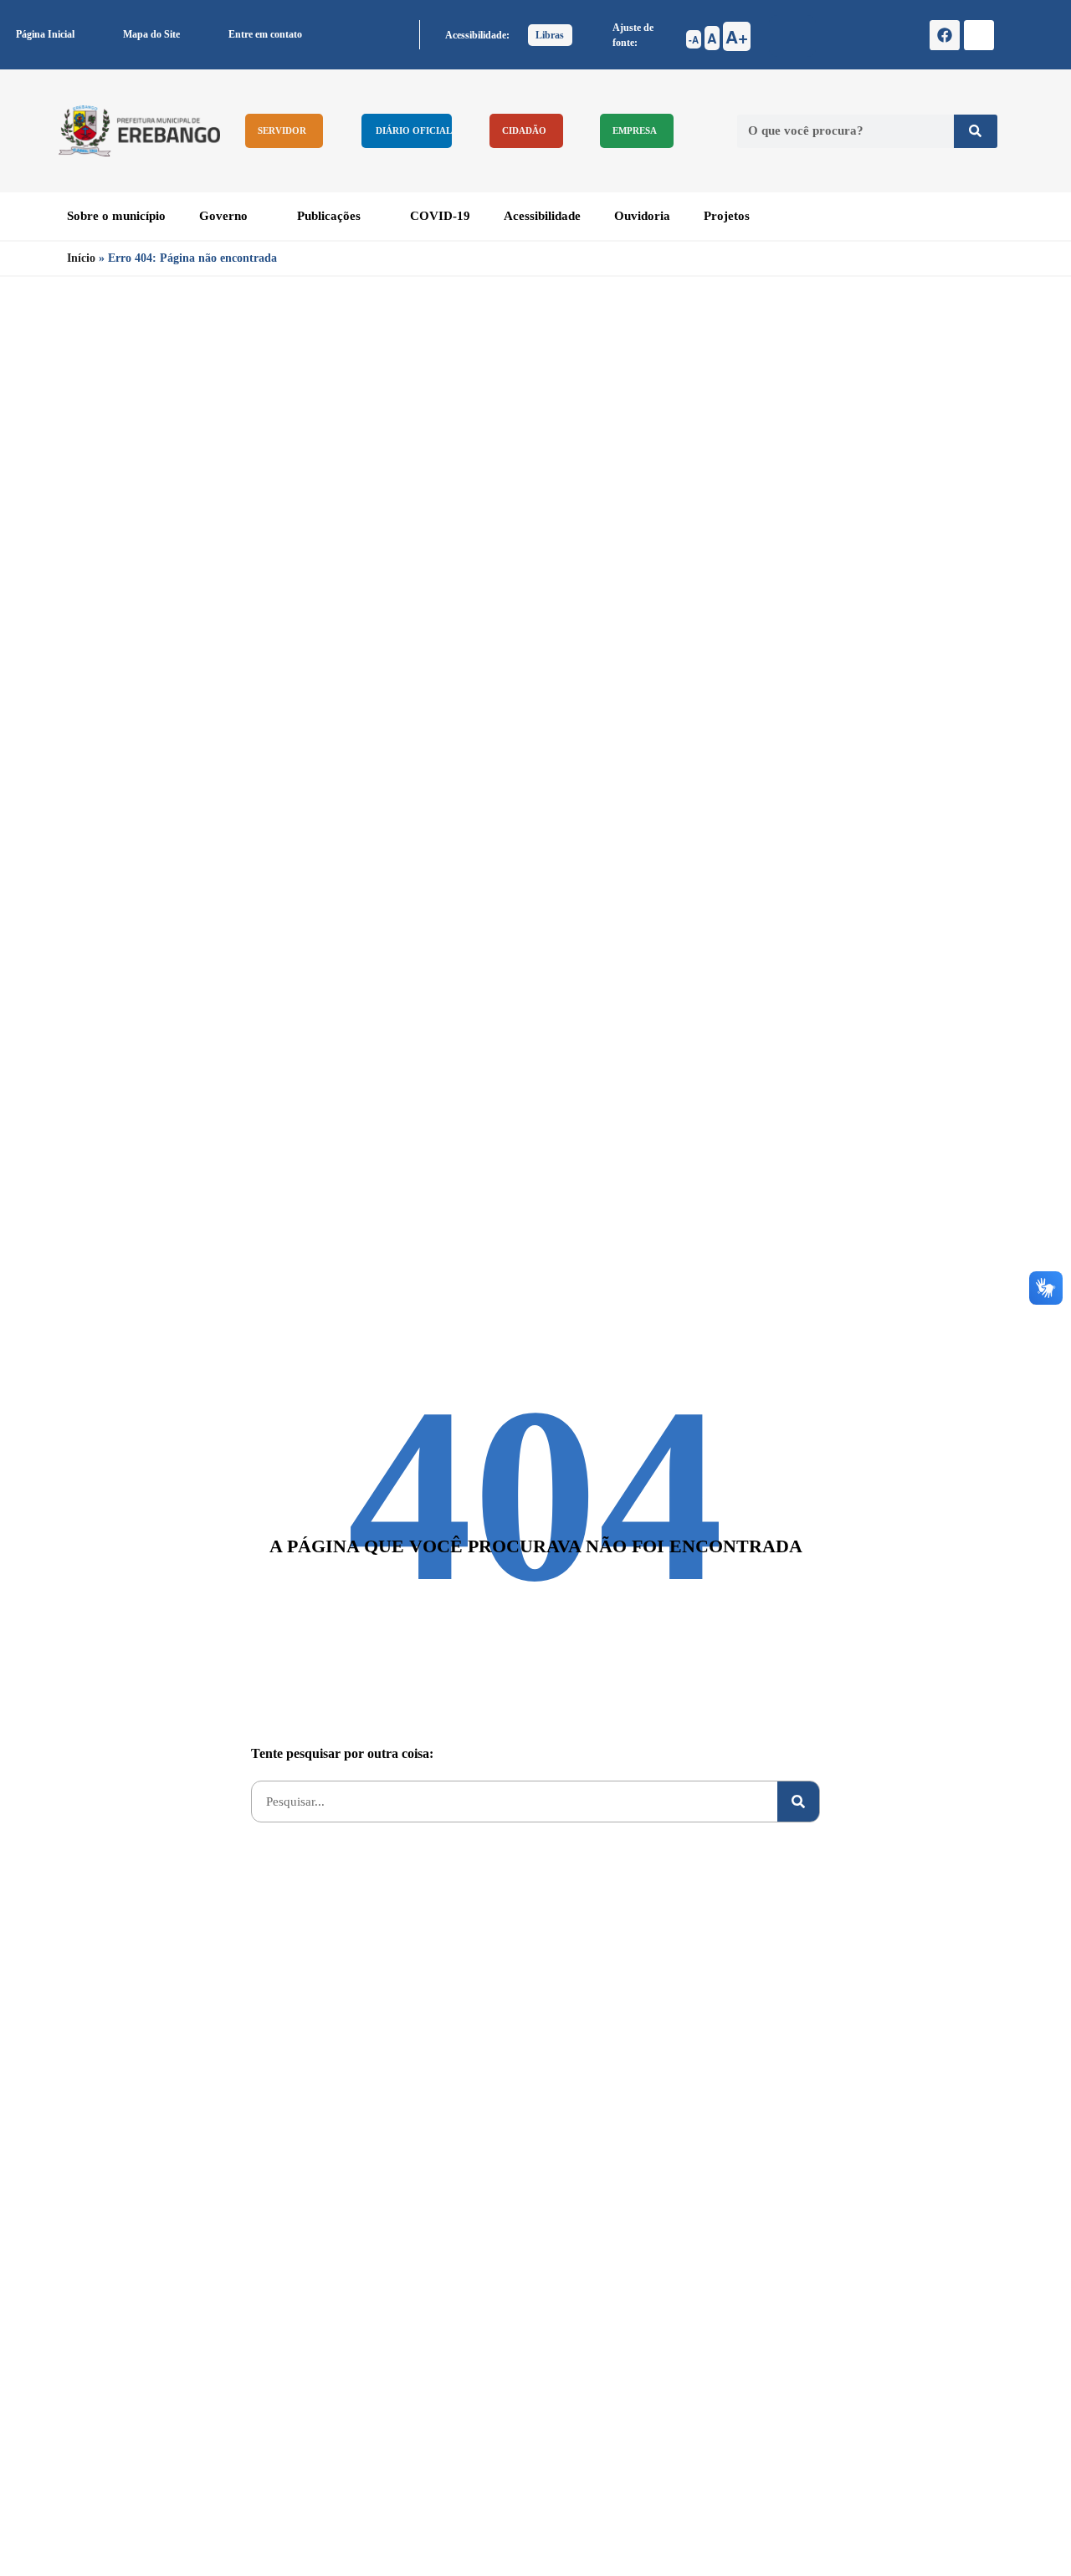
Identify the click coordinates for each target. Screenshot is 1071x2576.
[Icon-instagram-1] (979, 35)
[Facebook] (945, 35)
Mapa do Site (151, 34)
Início (81, 258)
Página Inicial (45, 34)
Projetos (727, 216)
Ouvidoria (642, 216)
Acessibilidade (542, 216)
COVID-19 (440, 216)
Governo (223, 216)
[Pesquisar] (976, 131)
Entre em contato (265, 34)
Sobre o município (116, 216)
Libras (550, 35)
